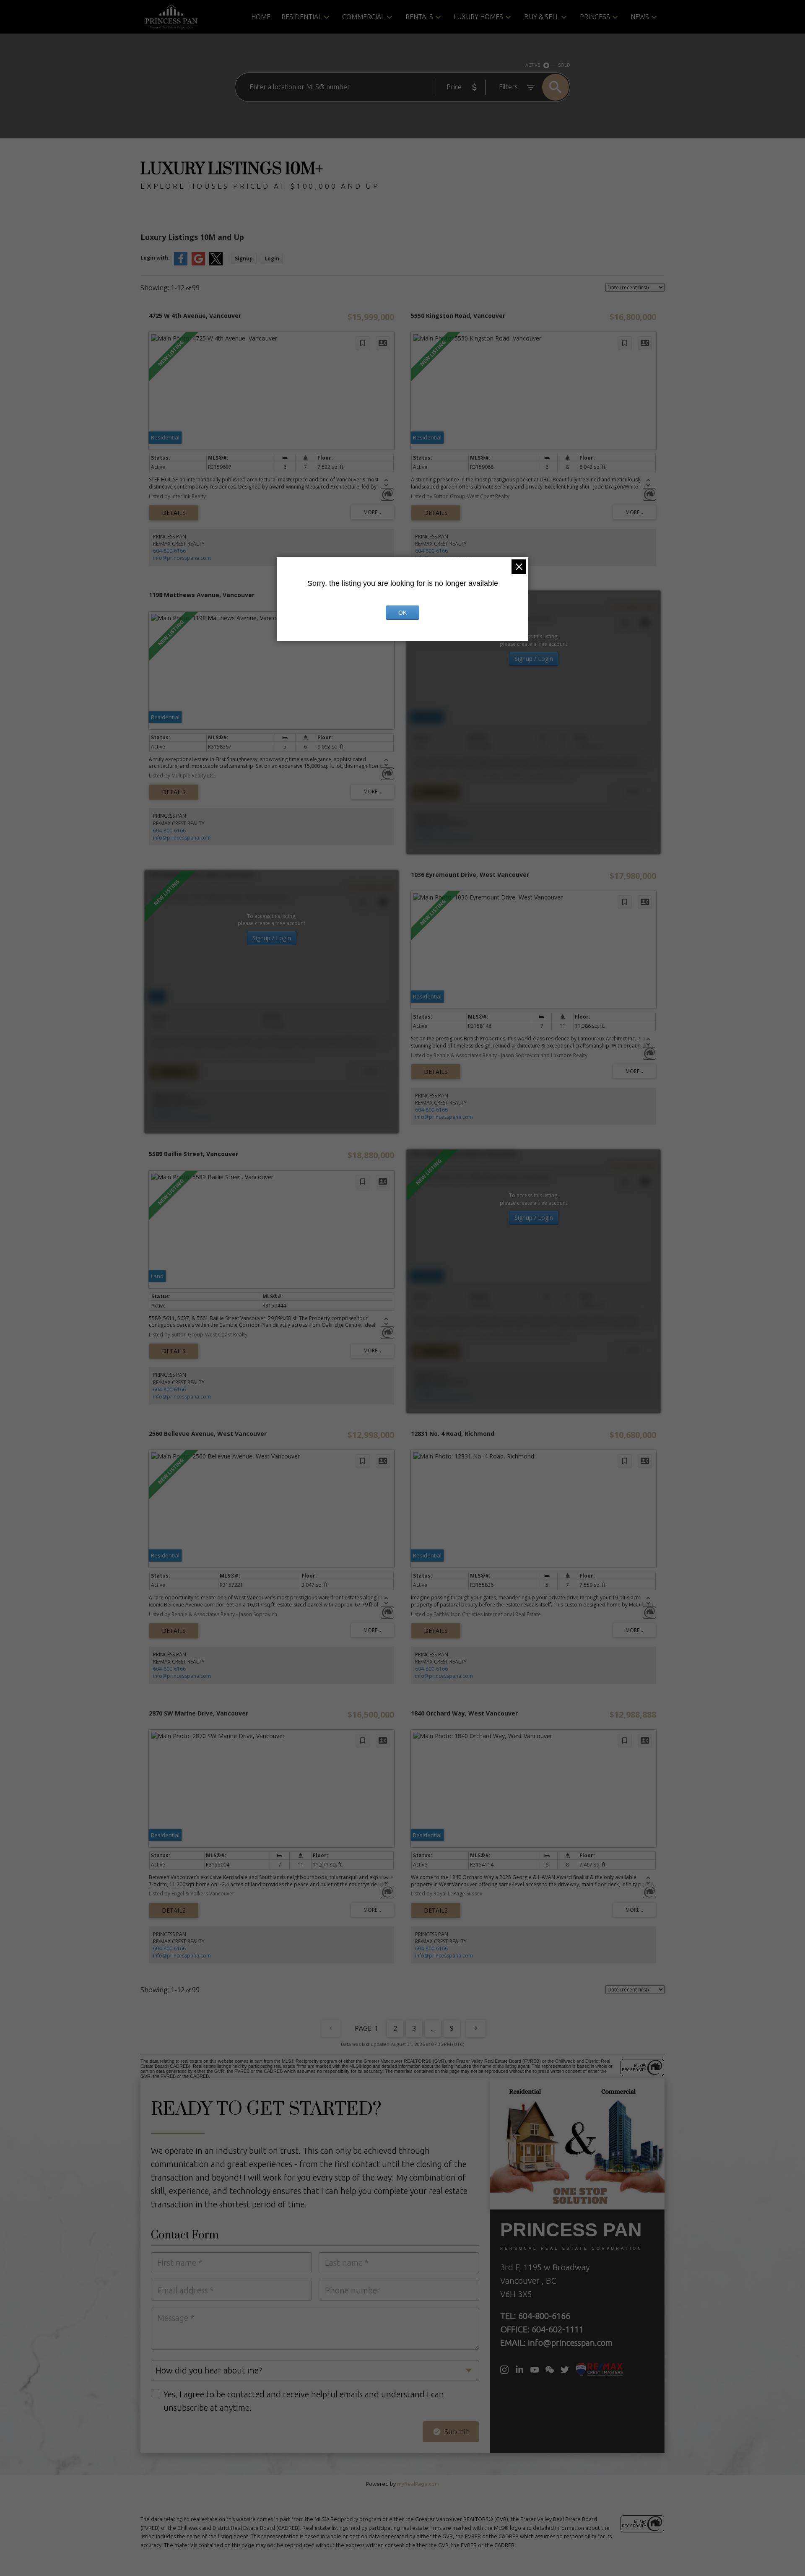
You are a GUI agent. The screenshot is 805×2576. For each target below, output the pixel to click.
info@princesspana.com (182, 558)
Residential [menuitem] (301, 17)
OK (402, 613)
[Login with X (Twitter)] (216, 264)
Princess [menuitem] (595, 17)
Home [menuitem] (261, 17)
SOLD (564, 65)
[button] (504, 2370)
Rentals (419, 17)
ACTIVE (533, 65)
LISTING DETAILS (174, 513)
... (433, 2028)
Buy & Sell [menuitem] (541, 17)
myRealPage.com (418, 2484)
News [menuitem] (640, 17)
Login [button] (272, 259)
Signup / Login (534, 659)
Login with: (155, 258)
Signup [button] (244, 259)
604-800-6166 (169, 551)
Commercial (363, 17)
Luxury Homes (478, 17)
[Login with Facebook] (181, 264)
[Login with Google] (198, 264)
